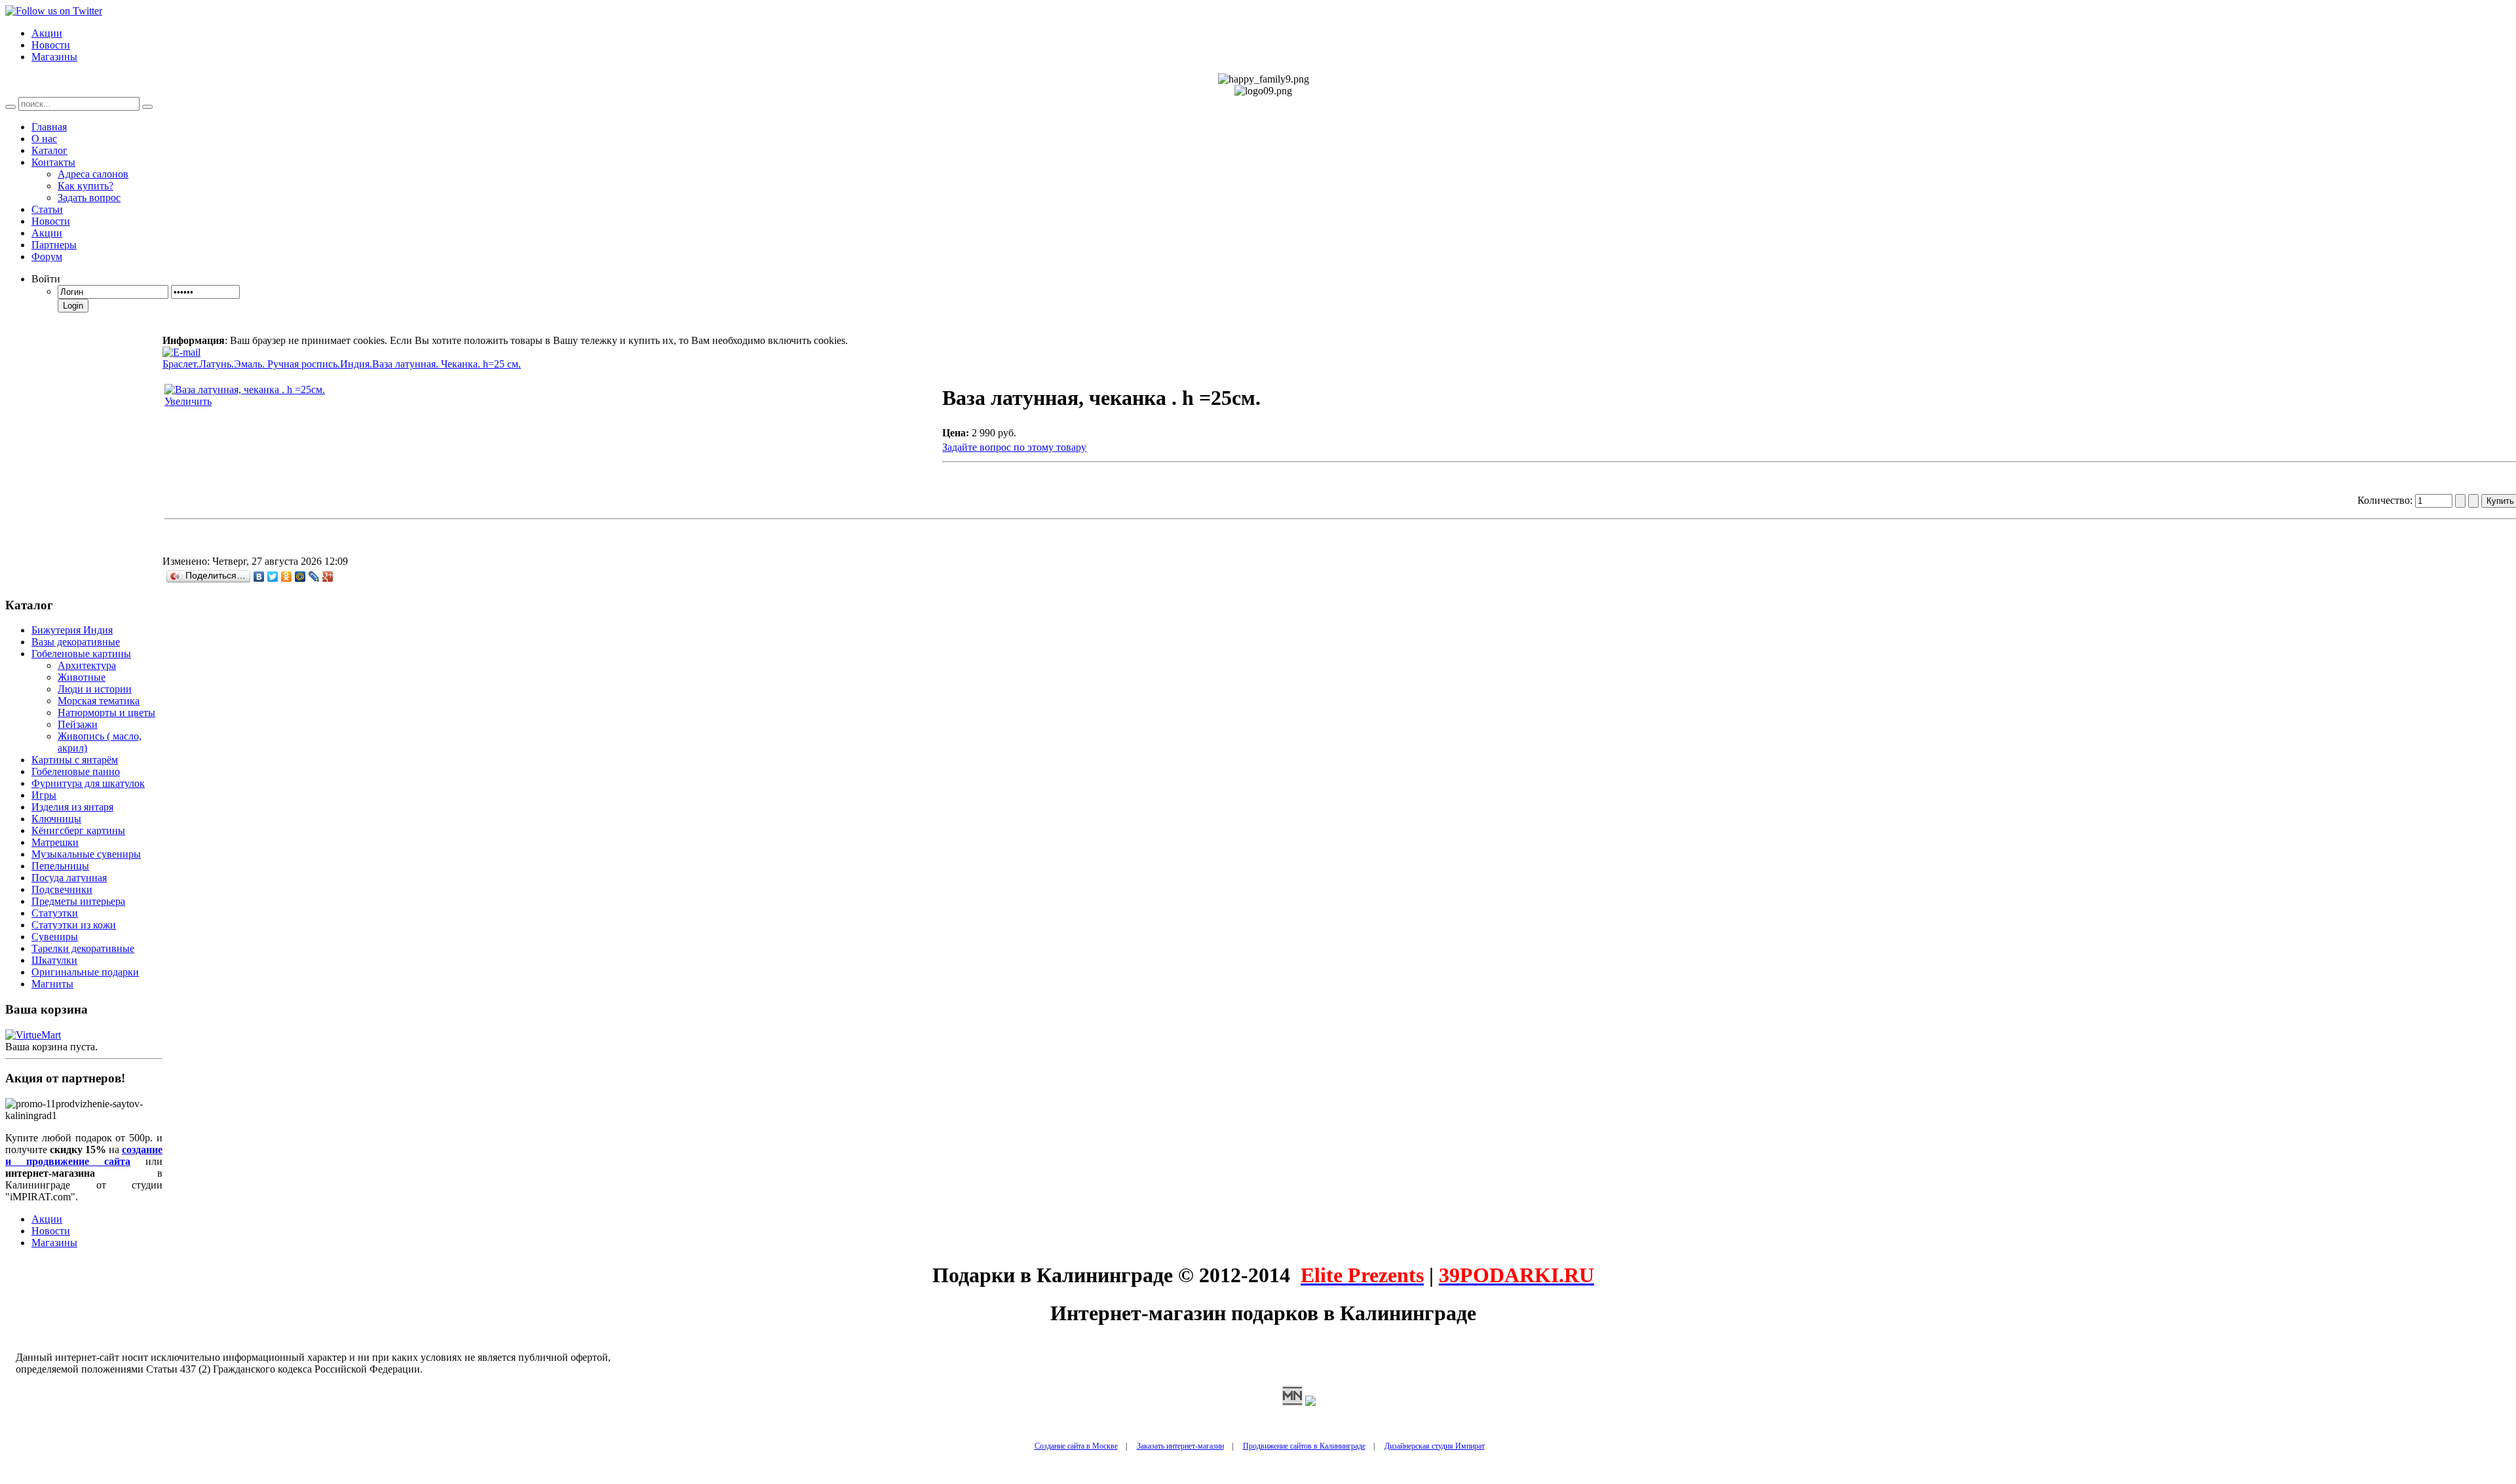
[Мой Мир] (300, 577)
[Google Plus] (328, 577)
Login (73, 306)
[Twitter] (273, 577)
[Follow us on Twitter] (54, 11)
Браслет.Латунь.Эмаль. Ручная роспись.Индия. (267, 364)
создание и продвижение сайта (84, 1155)
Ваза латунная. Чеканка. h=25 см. (447, 364)
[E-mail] (181, 349)
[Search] (10, 107)
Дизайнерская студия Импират (1435, 1446)
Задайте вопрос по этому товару (1014, 447)
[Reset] (147, 107)
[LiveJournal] (314, 577)
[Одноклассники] (287, 577)
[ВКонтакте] (259, 577)
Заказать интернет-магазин (1180, 1446)
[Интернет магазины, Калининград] (1292, 1402)
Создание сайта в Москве (1076, 1446)
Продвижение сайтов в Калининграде (1304, 1446)
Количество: (2386, 500)
